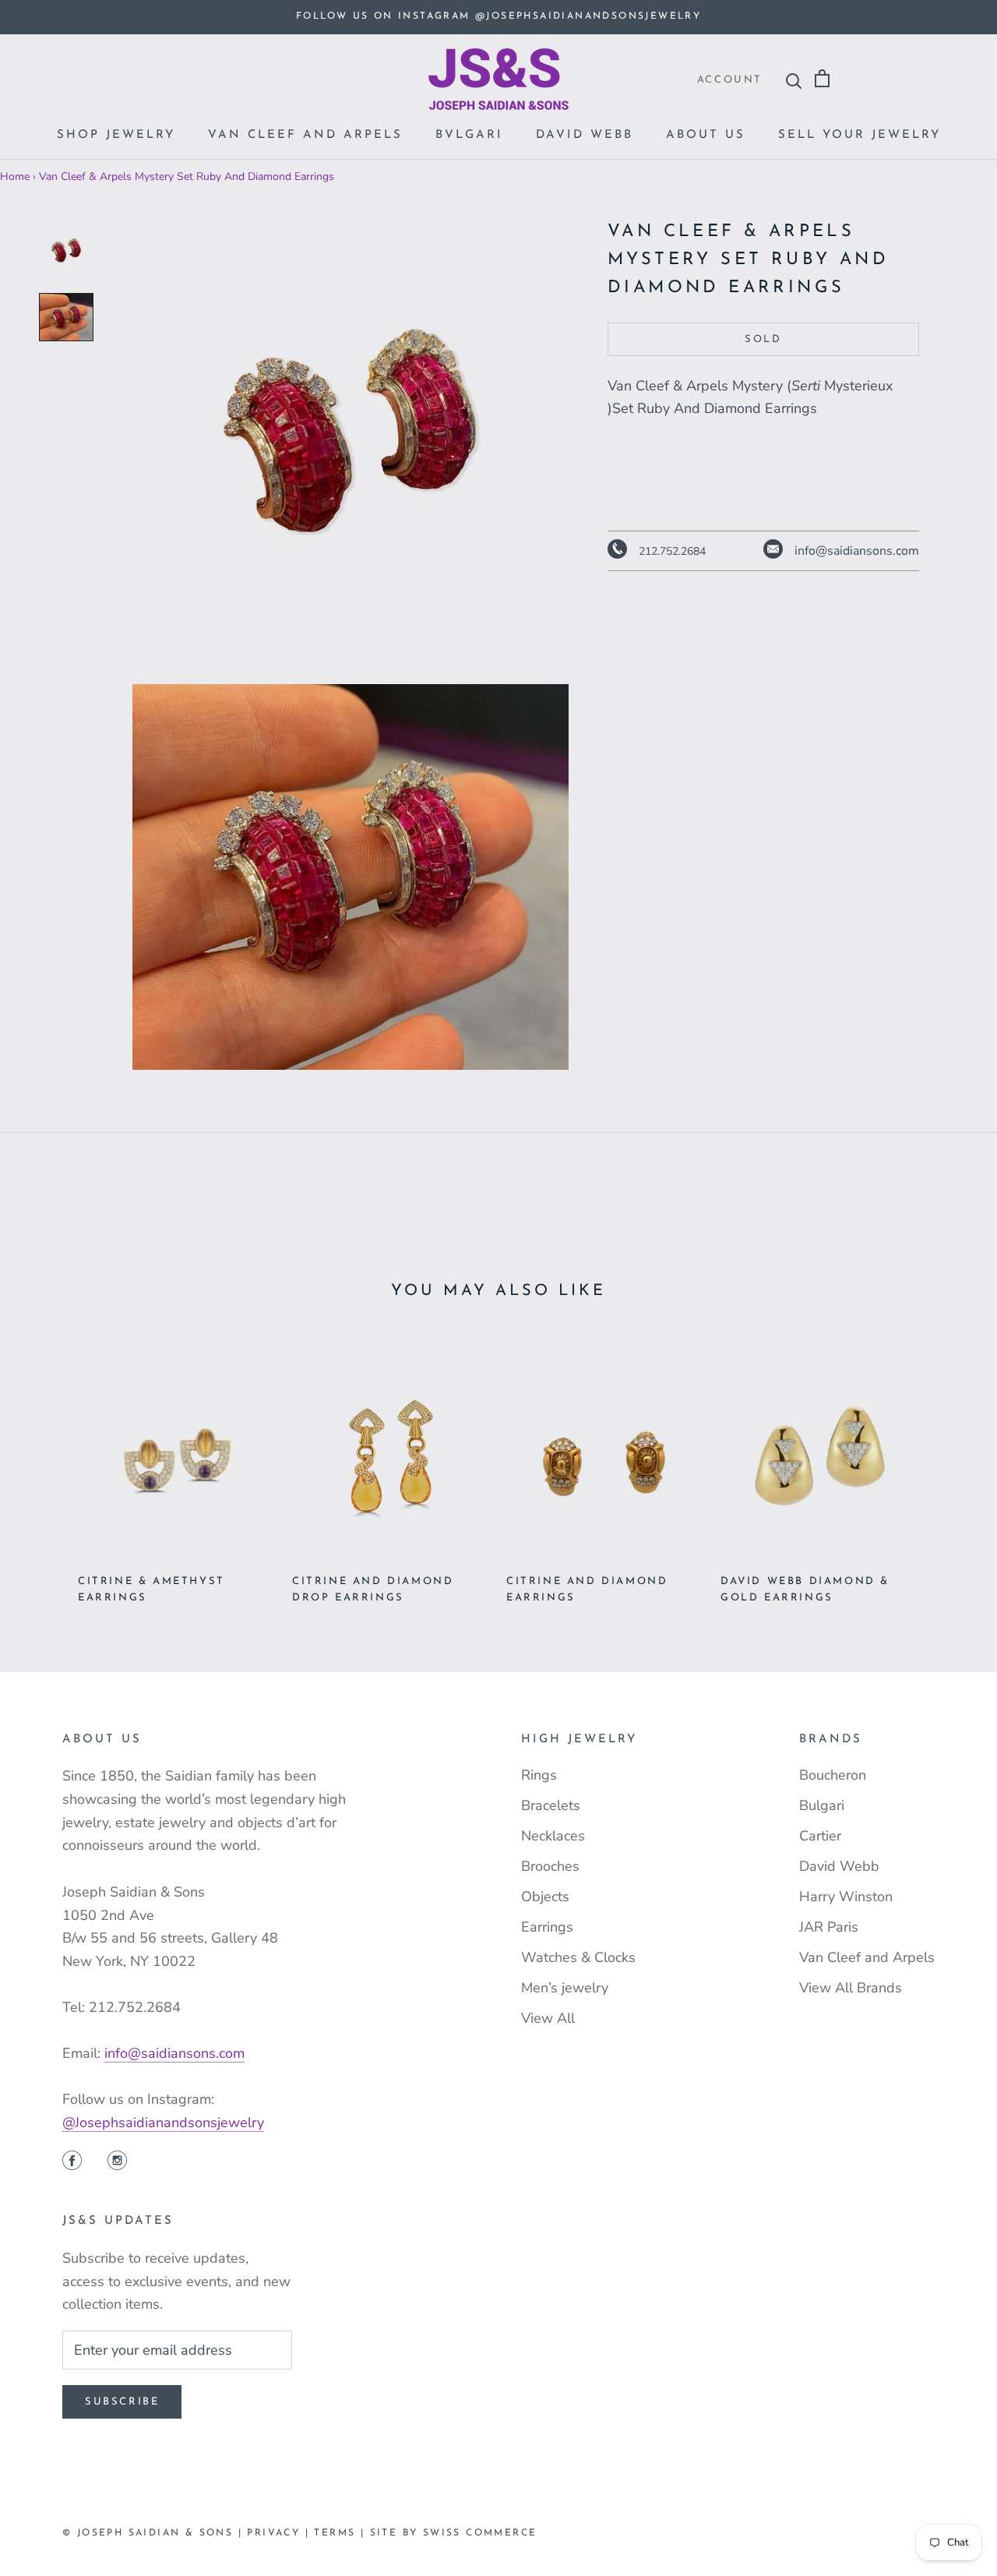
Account (730, 80)
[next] (948, 1467)
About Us (706, 135)
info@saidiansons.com (174, 2053)
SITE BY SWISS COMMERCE (454, 2533)
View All (548, 2018)
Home (15, 176)
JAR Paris (829, 1927)
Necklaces (553, 1836)
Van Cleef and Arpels (305, 135)
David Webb (585, 135)
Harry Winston (846, 1897)
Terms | (342, 2533)
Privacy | (280, 2533)
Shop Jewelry (116, 135)
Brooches (550, 1866)
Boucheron (833, 1775)
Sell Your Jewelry (860, 135)
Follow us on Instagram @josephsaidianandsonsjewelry (498, 16)
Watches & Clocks (578, 1957)
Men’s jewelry (565, 1988)
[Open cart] (822, 79)
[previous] (49, 1467)
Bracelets (551, 1805)
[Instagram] (117, 2162)
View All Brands (851, 1988)
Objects (545, 1897)
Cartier (820, 1836)
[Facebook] (72, 2162)
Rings (539, 1775)
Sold (763, 339)
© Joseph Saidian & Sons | (155, 2533)
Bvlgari (469, 135)
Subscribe (122, 2402)
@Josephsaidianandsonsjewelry (163, 2123)
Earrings (547, 1927)
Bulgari (822, 1805)
